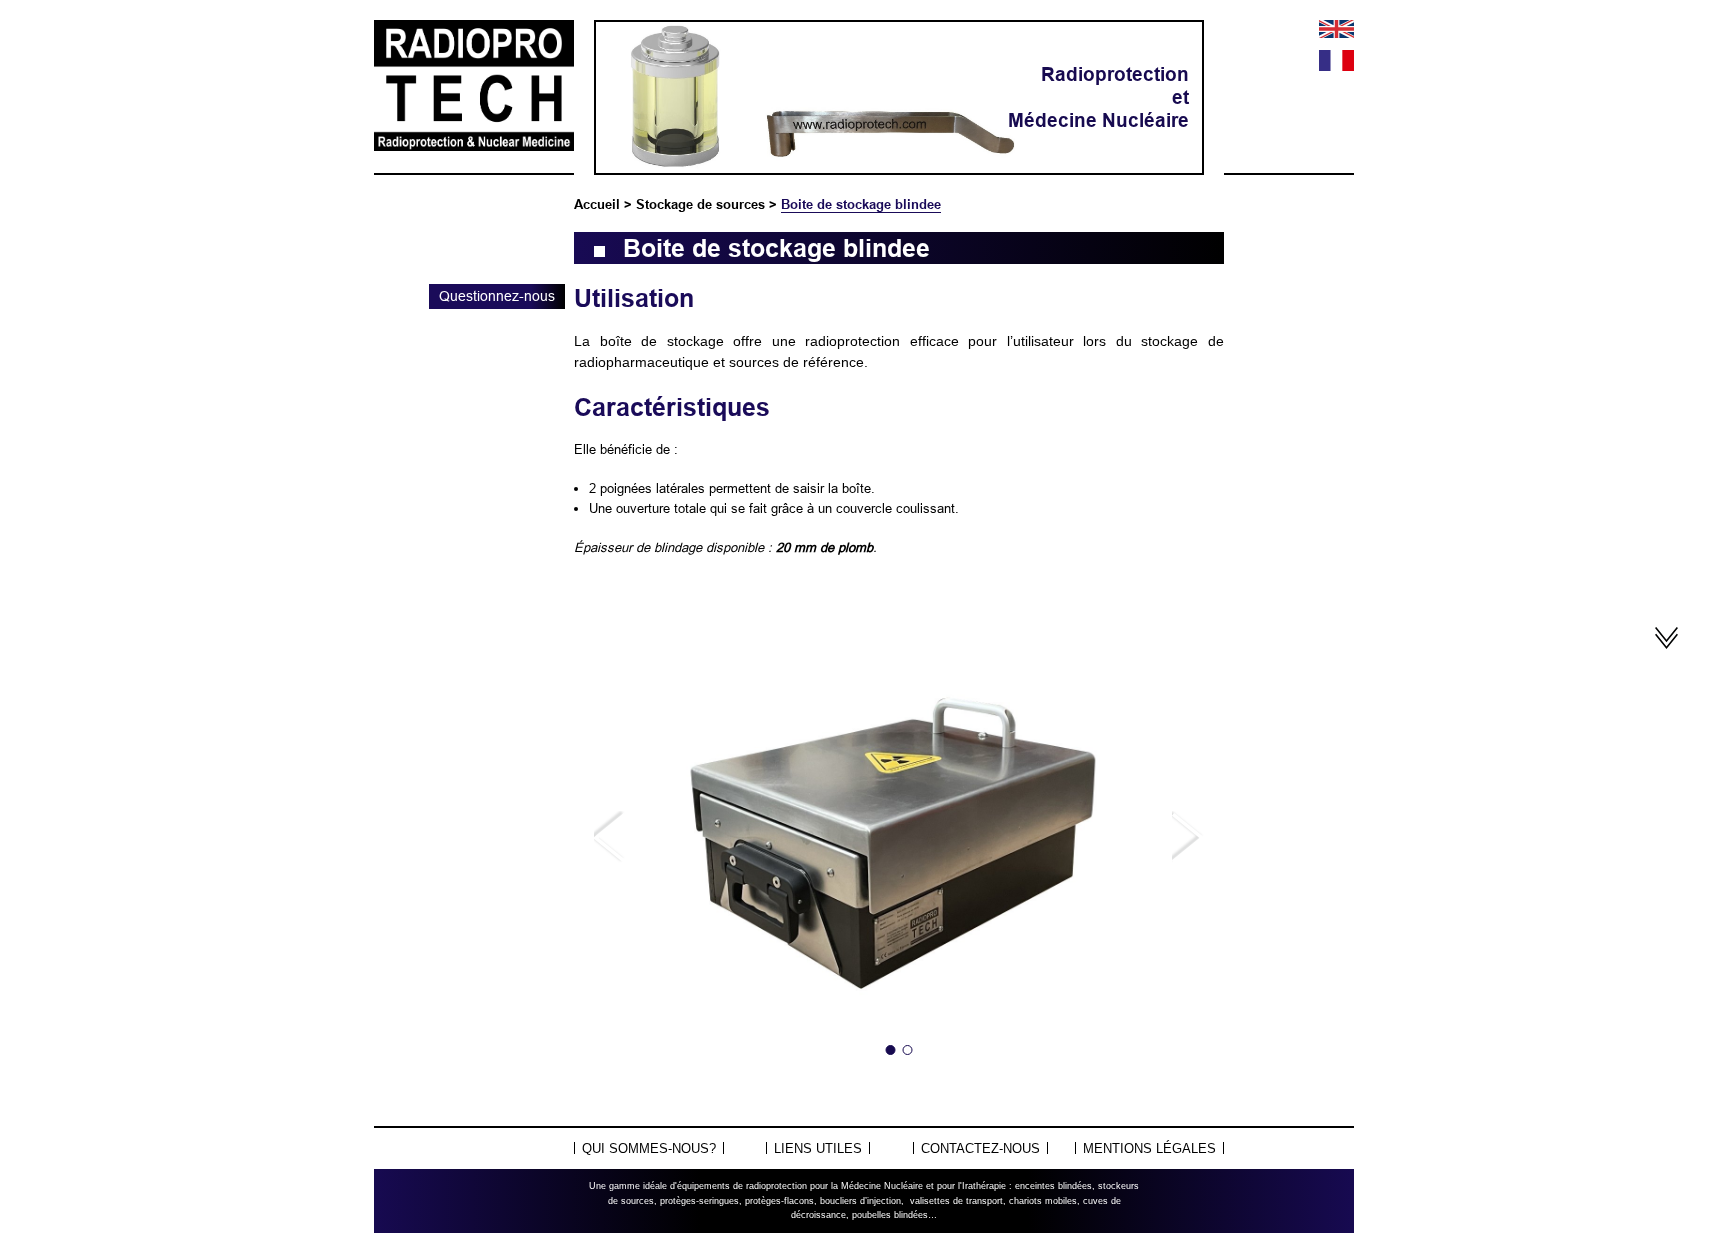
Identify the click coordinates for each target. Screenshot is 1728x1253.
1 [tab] (891, 1050)
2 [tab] (908, 1050)
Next (1188, 837)
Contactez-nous (980, 1148)
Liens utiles (818, 1148)
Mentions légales (1149, 1148)
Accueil (597, 204)
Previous (610, 837)
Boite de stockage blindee (861, 204)
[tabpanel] (899, 838)
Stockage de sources (700, 204)
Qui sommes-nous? (649, 1148)
